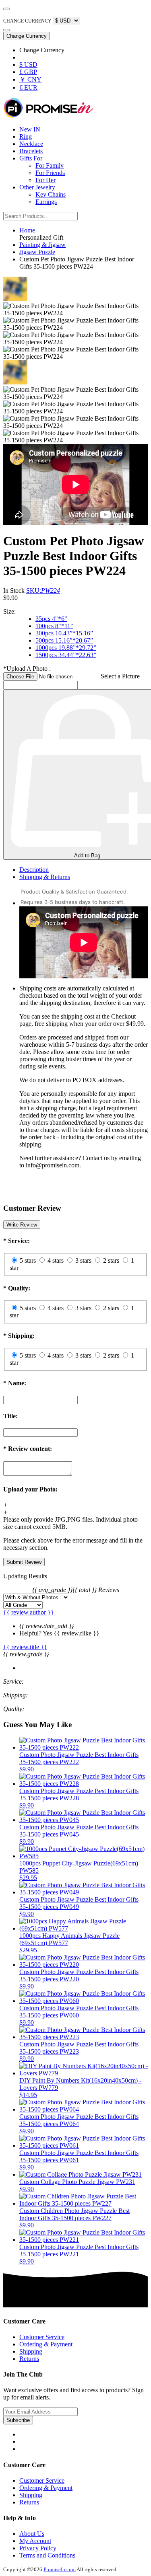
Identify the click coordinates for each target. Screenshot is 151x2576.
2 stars (111, 1260)
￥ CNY (30, 79)
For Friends (50, 173)
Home (27, 230)
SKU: (43, 591)
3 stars (83, 1260)
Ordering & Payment (46, 2344)
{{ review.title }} (25, 1647)
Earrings (46, 202)
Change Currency (27, 36)
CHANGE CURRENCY (27, 21)
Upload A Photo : (27, 669)
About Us (32, 2534)
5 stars (28, 1260)
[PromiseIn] (48, 116)
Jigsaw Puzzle (37, 252)
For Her (46, 180)
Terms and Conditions (47, 2555)
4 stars (56, 1260)
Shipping (31, 2351)
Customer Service (42, 2337)
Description (34, 870)
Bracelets (31, 151)
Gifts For (31, 158)
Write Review (22, 1225)
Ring (26, 137)
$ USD (28, 65)
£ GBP (28, 72)
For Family (50, 165)
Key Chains (51, 194)
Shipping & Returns (45, 877)
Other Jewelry (37, 187)
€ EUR (28, 87)
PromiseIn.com (60, 2569)
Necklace (31, 144)
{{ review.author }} (29, 1612)
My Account (35, 2541)
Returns (29, 2359)
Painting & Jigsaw (42, 245)
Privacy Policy (38, 2548)
